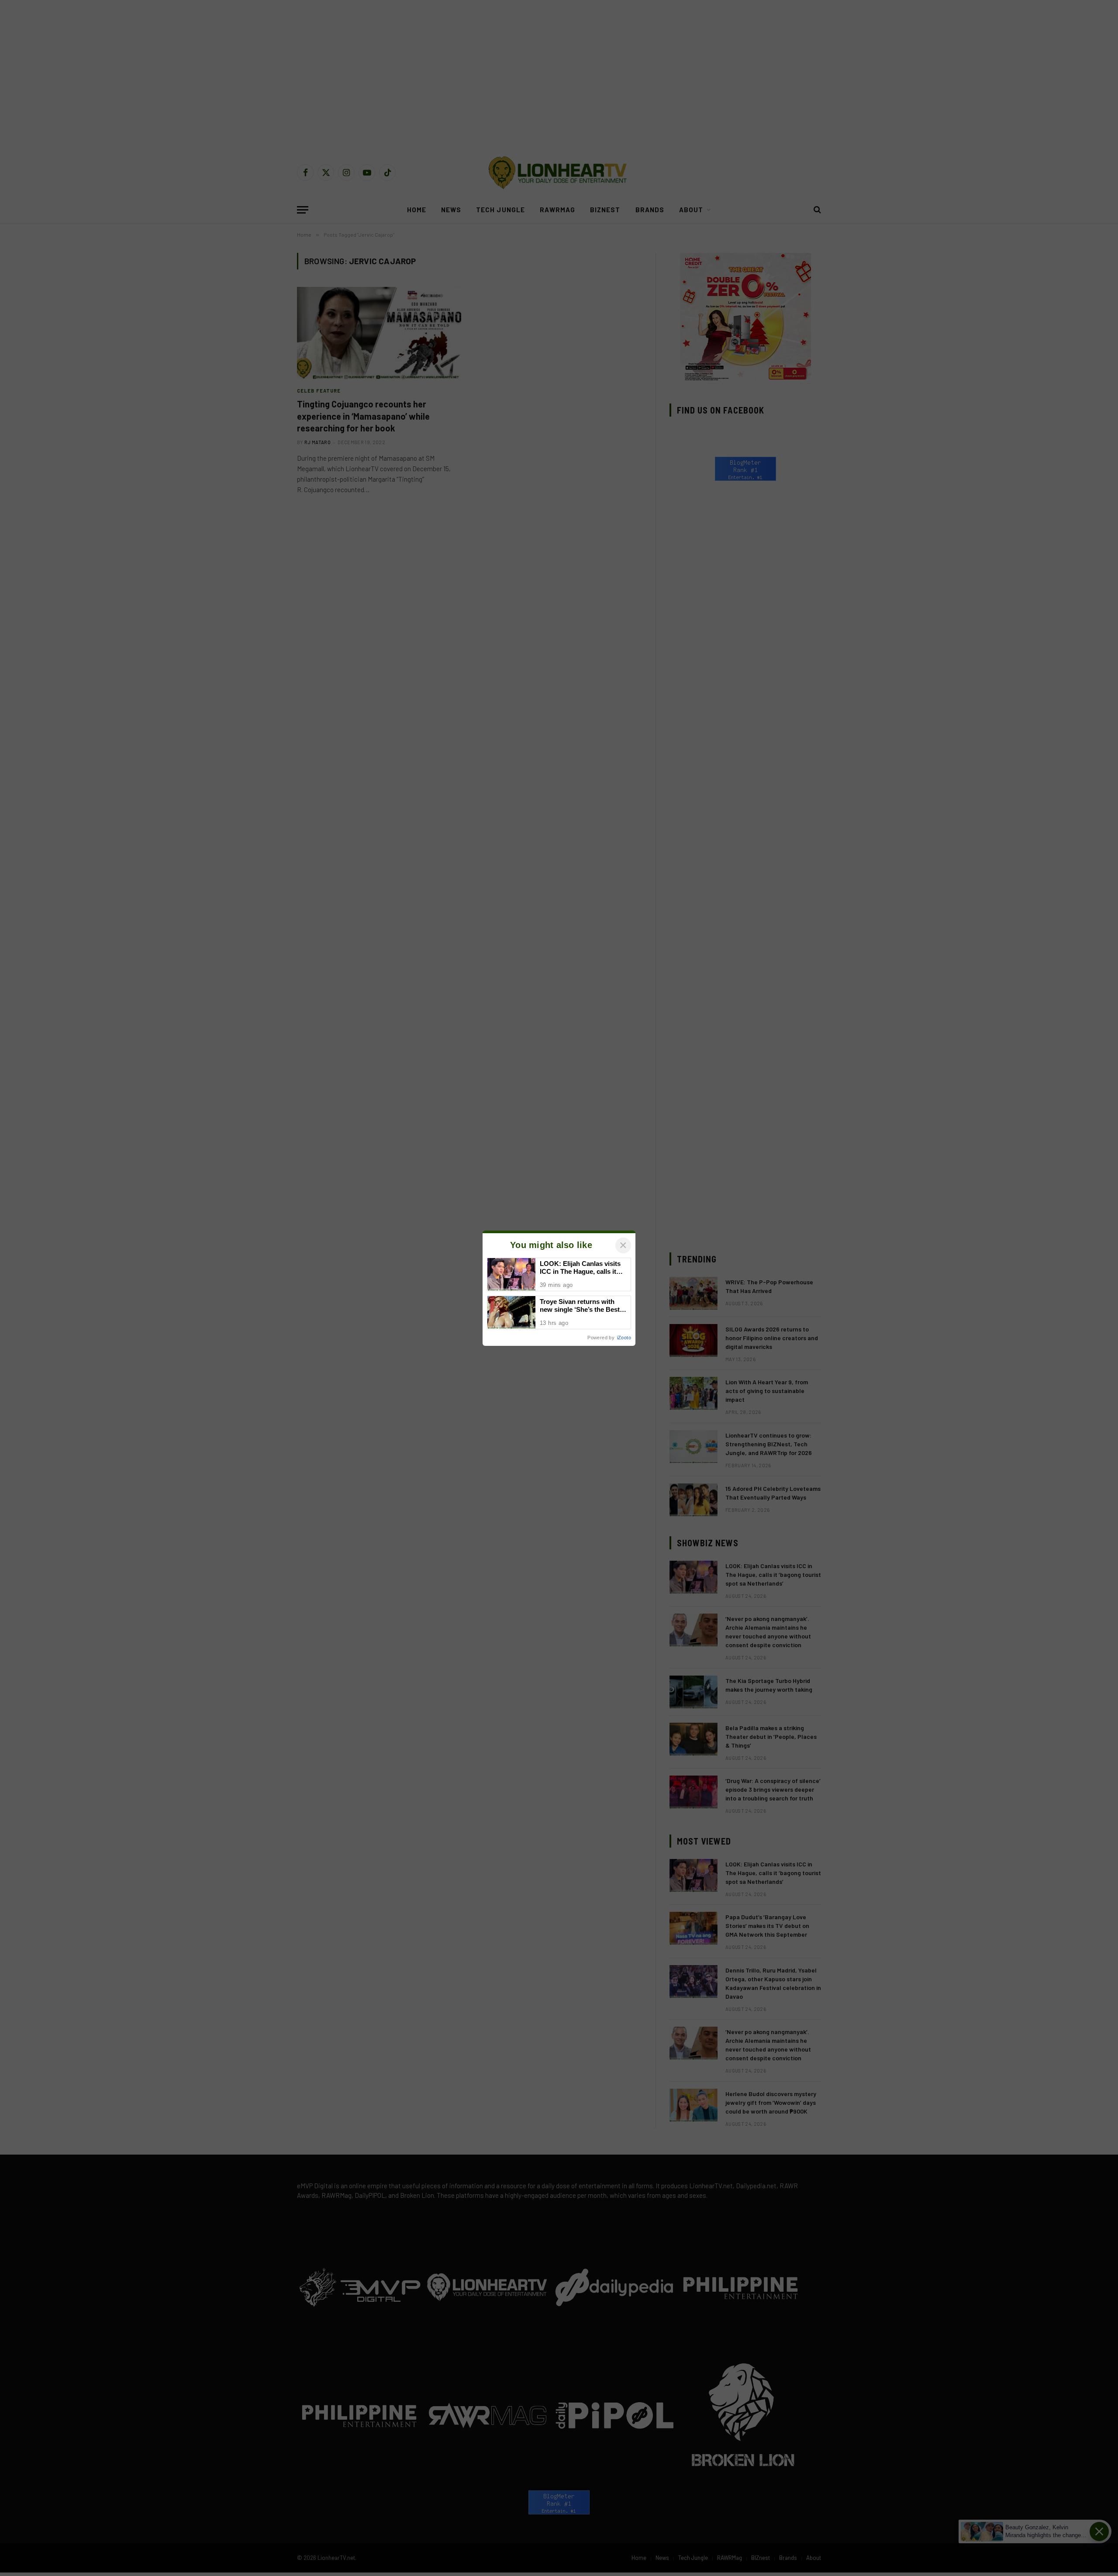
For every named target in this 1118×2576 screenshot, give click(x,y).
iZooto (624, 1338)
